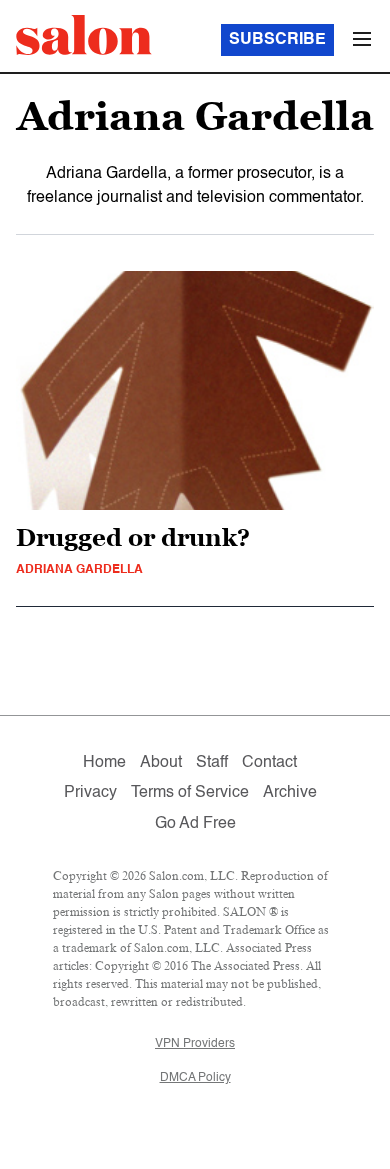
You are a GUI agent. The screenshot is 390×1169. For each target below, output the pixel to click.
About (161, 763)
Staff (212, 763)
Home (104, 763)
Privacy (90, 793)
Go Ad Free (195, 824)
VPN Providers (195, 1044)
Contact (269, 763)
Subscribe (277, 40)
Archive (290, 793)
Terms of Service (190, 793)
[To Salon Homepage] (84, 35)
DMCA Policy (195, 1078)
